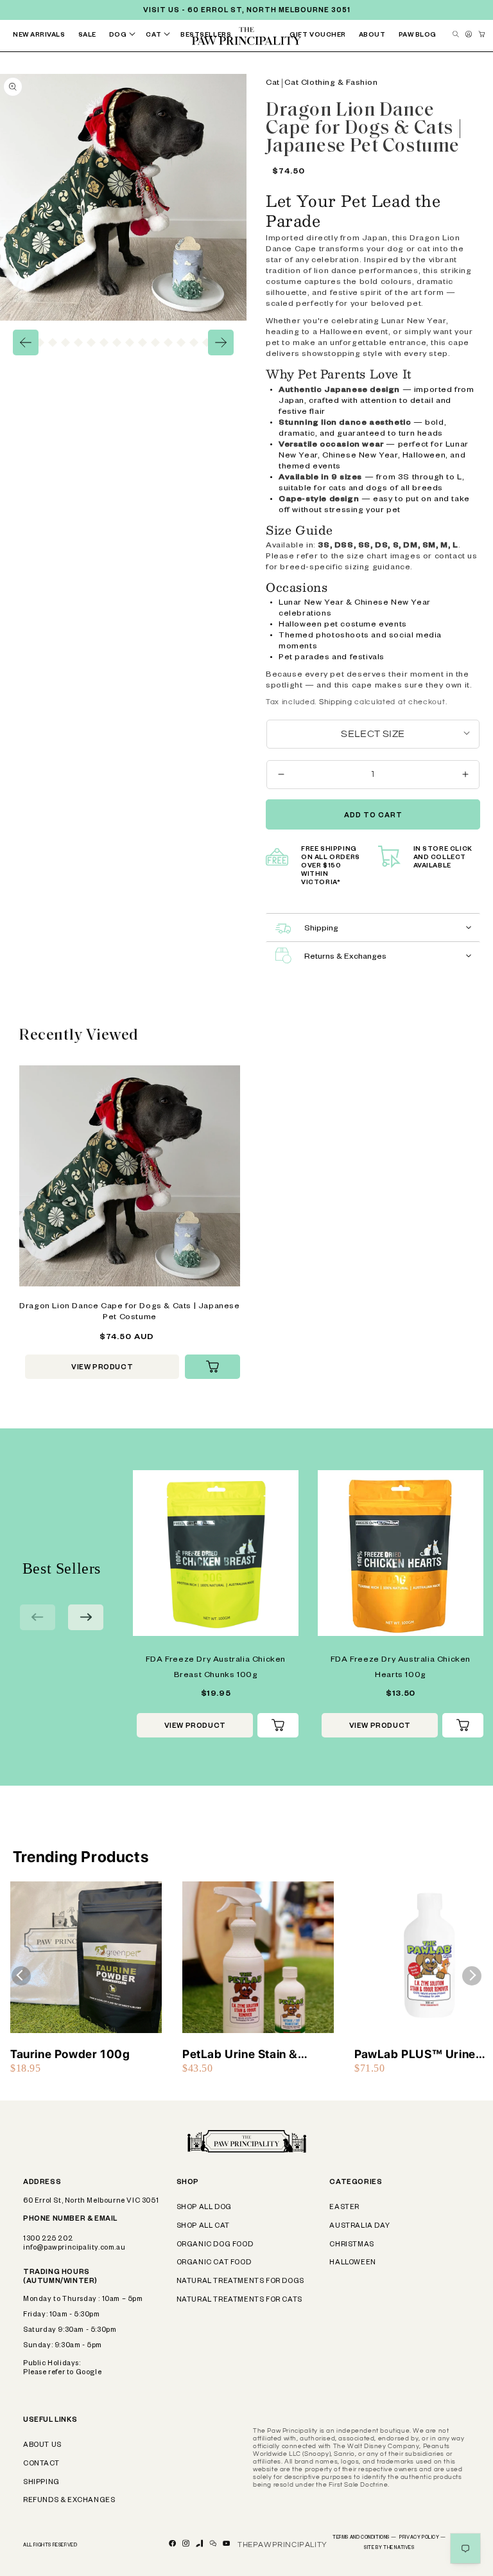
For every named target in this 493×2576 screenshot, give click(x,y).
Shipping (336, 702)
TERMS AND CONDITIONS (364, 2538)
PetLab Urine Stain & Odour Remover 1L (240, 2055)
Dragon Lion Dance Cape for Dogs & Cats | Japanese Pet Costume (129, 1312)
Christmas (351, 2245)
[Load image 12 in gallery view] (130, 342)
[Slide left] (26, 342)
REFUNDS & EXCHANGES (69, 2501)
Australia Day (359, 2226)
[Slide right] (221, 342)
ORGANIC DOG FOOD (215, 2245)
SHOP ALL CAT (203, 2226)
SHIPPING (41, 2483)
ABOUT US (42, 2446)
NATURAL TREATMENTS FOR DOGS (240, 2282)
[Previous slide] (38, 1617)
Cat (273, 84)
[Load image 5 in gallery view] (40, 342)
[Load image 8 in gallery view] (78, 342)
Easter (344, 2208)
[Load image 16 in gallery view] (181, 342)
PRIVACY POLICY (423, 2538)
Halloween (352, 2263)
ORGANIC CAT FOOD (214, 2263)
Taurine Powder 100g (70, 2054)
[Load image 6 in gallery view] (53, 342)
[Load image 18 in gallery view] (207, 342)
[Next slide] (86, 1617)
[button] (125, 36)
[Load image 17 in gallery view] (194, 342)
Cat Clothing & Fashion (331, 84)
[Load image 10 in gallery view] (104, 342)
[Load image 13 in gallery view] (143, 342)
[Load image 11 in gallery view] (117, 342)
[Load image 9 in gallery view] (91, 342)
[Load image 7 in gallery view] (65, 342)
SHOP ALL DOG (204, 2208)
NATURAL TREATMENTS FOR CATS (239, 2300)
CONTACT (41, 2464)
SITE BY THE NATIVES (389, 2548)
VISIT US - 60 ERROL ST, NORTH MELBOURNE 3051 (247, 11)
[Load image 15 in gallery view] (168, 342)
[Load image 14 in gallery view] (155, 342)
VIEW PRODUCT (102, 1368)
